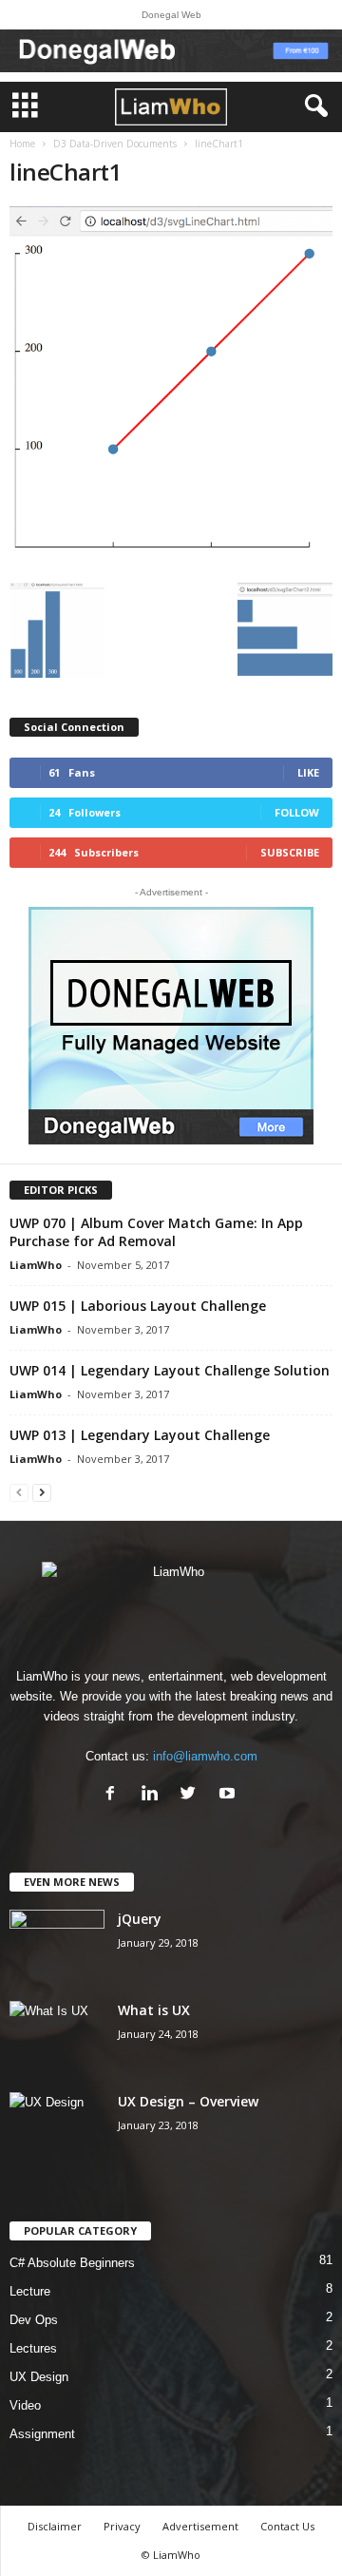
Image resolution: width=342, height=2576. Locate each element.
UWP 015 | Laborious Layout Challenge (138, 1306)
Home (22, 144)
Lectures (33, 2348)
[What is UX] (57, 2037)
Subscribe (290, 852)
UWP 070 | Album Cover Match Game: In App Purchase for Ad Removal (156, 1232)
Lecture (30, 2291)
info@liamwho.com (205, 1756)
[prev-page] (19, 1492)
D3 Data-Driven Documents (115, 144)
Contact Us (287, 2526)
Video (25, 2405)
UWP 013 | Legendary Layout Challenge (140, 1435)
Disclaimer (55, 2526)
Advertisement (200, 2526)
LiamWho (36, 1265)
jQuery (140, 1919)
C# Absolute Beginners (72, 2263)
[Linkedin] (153, 1795)
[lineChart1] (171, 390)
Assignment (42, 2434)
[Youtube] (229, 1795)
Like (308, 772)
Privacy (122, 2526)
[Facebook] (114, 1795)
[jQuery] (57, 1945)
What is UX (154, 2010)
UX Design (39, 2377)
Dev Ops (34, 2320)
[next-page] (42, 1492)
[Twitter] (192, 1795)
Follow (297, 812)
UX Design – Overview (188, 2101)
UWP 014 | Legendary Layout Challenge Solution (170, 1370)
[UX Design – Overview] (57, 2128)
